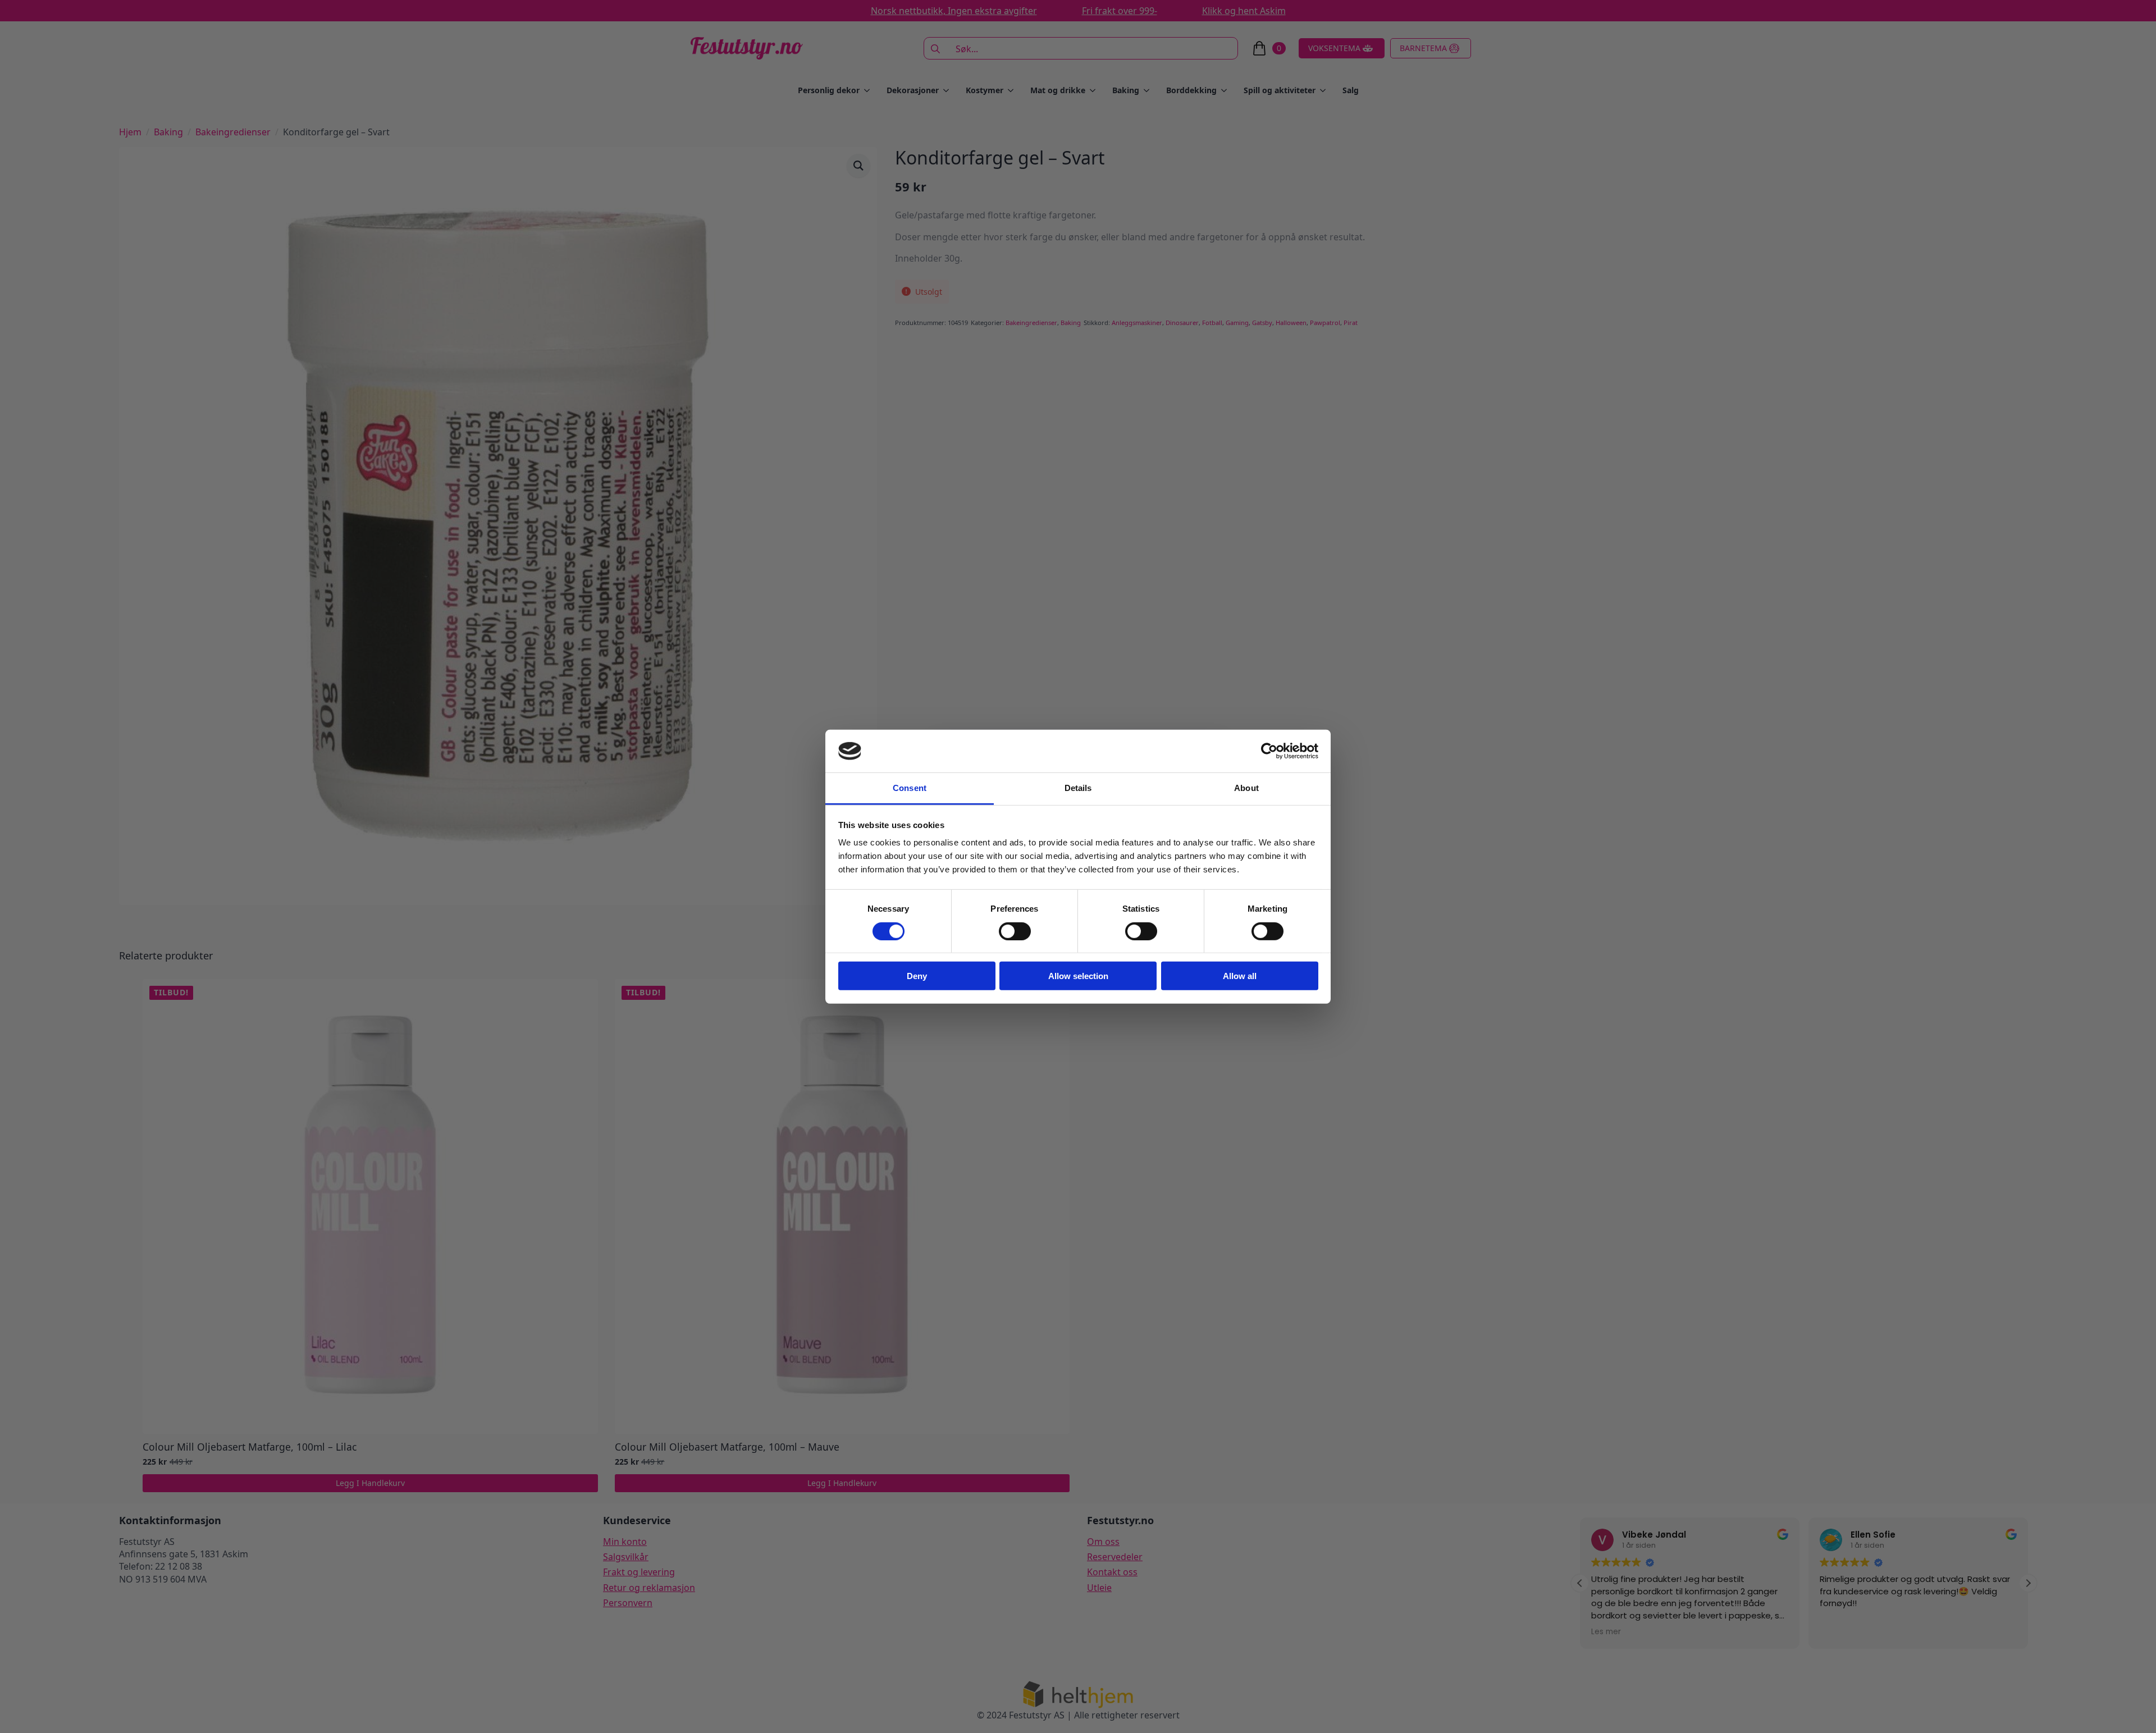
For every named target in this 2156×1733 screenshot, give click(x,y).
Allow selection (1078, 976)
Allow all (1240, 976)
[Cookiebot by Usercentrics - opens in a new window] (1269, 751)
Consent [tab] (910, 788)
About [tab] (1246, 788)
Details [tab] (1078, 788)
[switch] (1015, 931)
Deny (917, 976)
